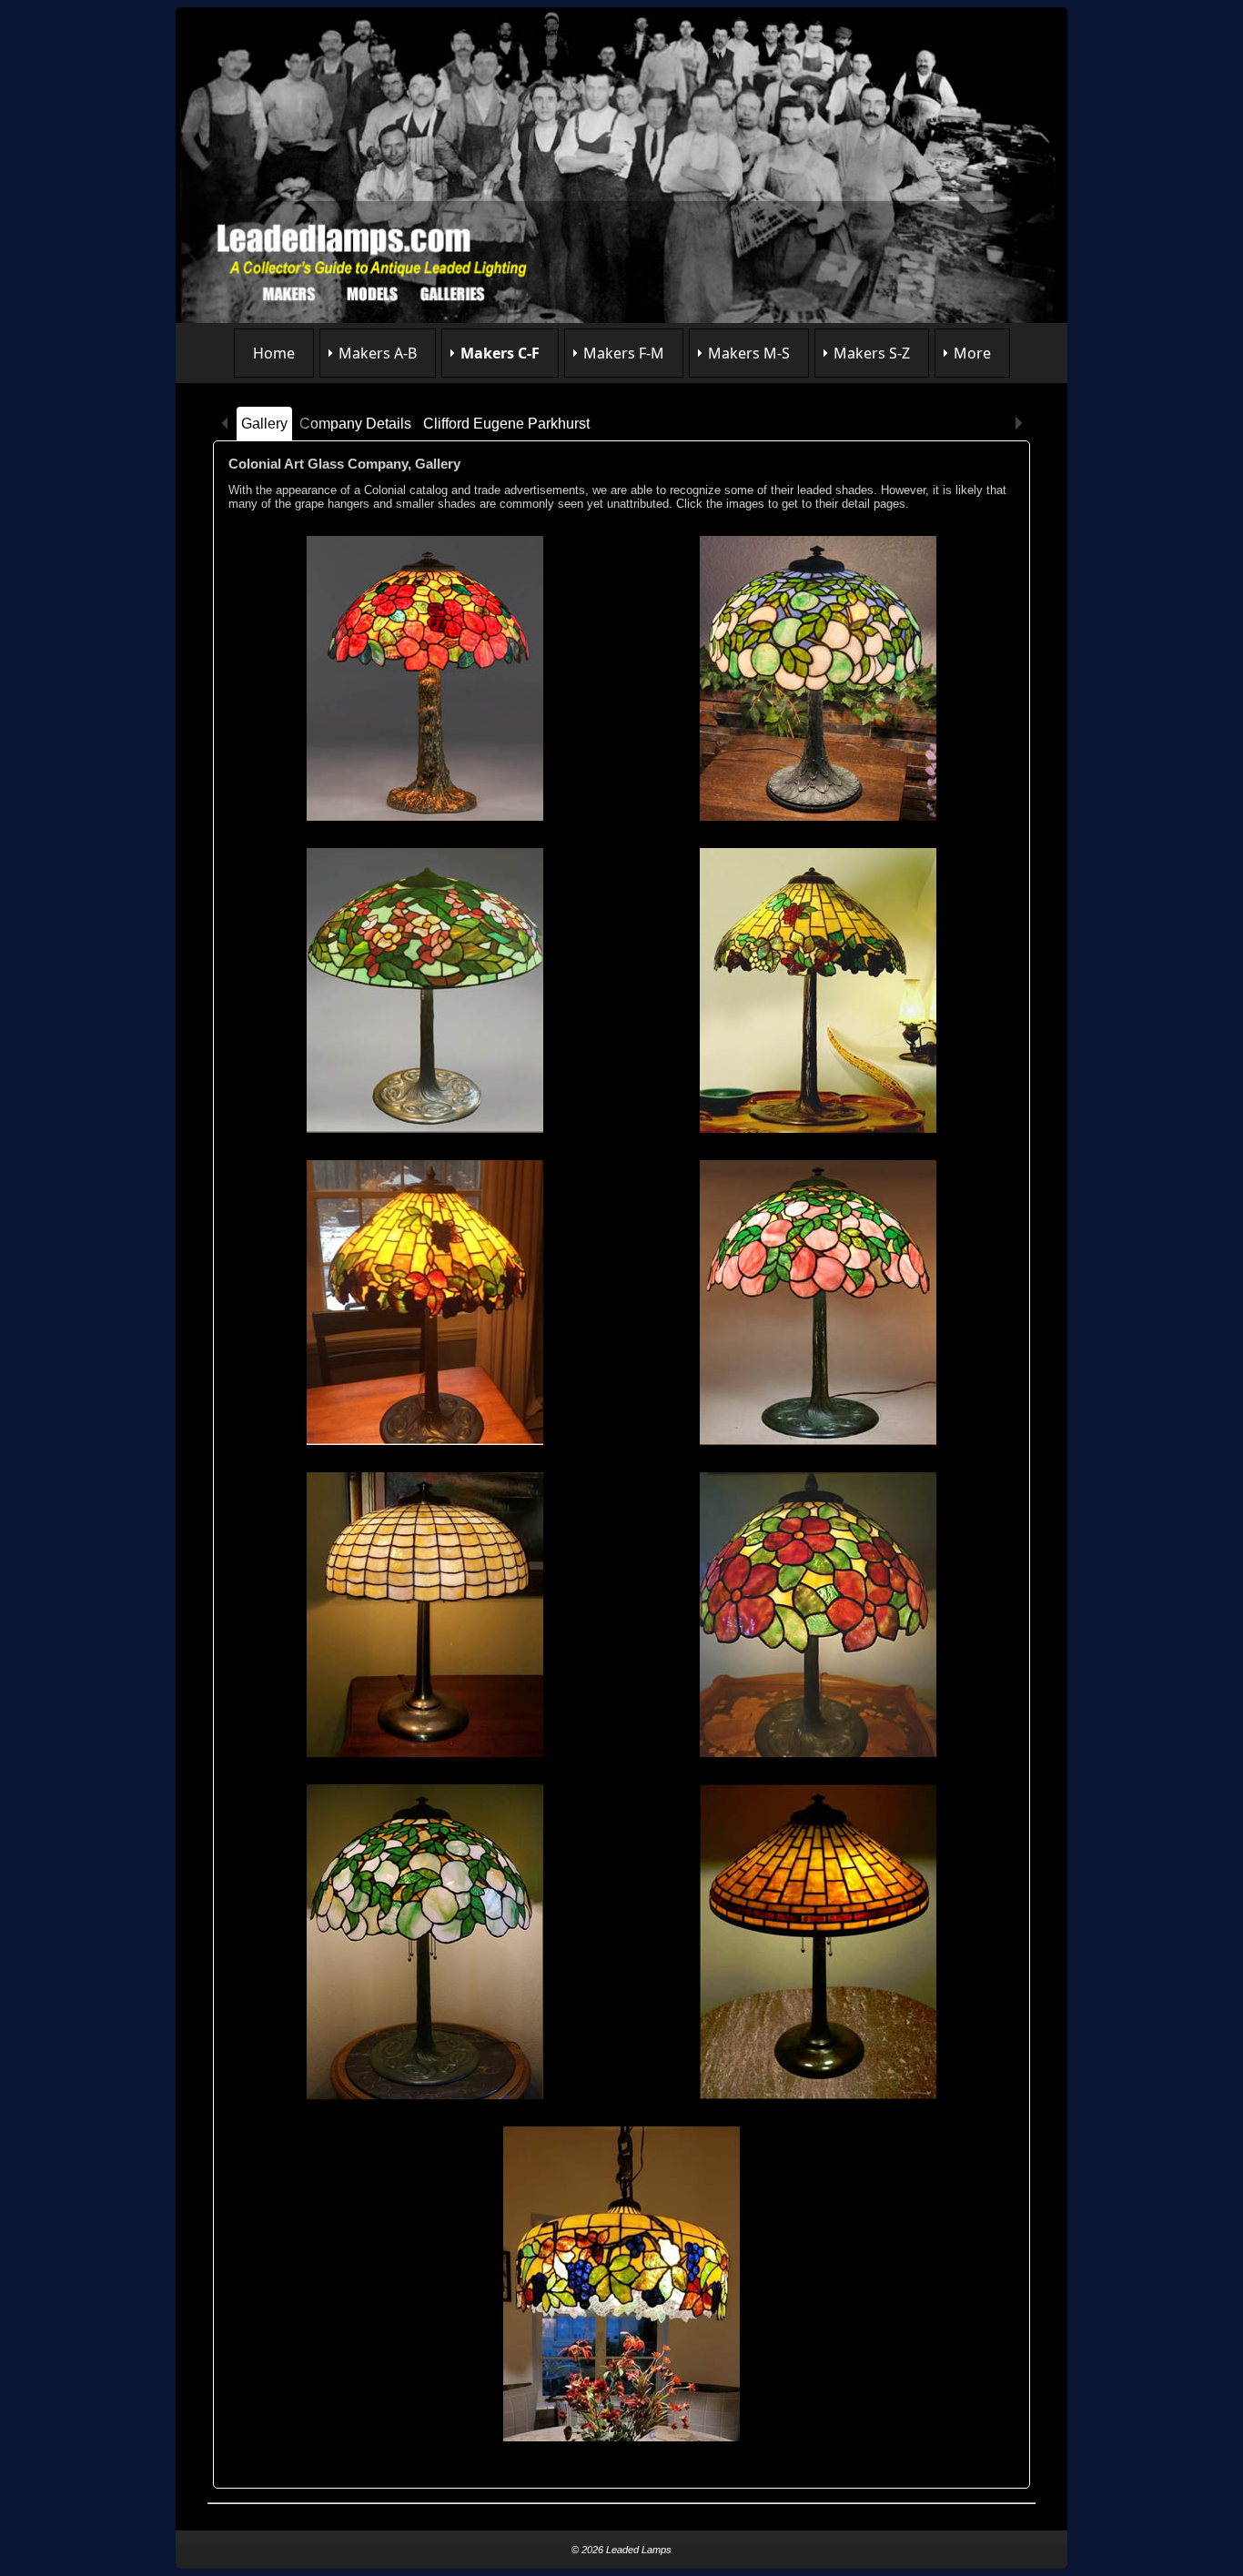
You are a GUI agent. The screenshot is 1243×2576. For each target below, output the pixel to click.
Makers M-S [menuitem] (749, 353)
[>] (1018, 424)
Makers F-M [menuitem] (624, 353)
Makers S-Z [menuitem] (872, 353)
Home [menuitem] (274, 353)
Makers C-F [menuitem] (500, 353)
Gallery (264, 424)
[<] (225, 424)
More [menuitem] (972, 353)
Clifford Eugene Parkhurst (506, 424)
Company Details (355, 424)
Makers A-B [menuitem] (378, 353)
